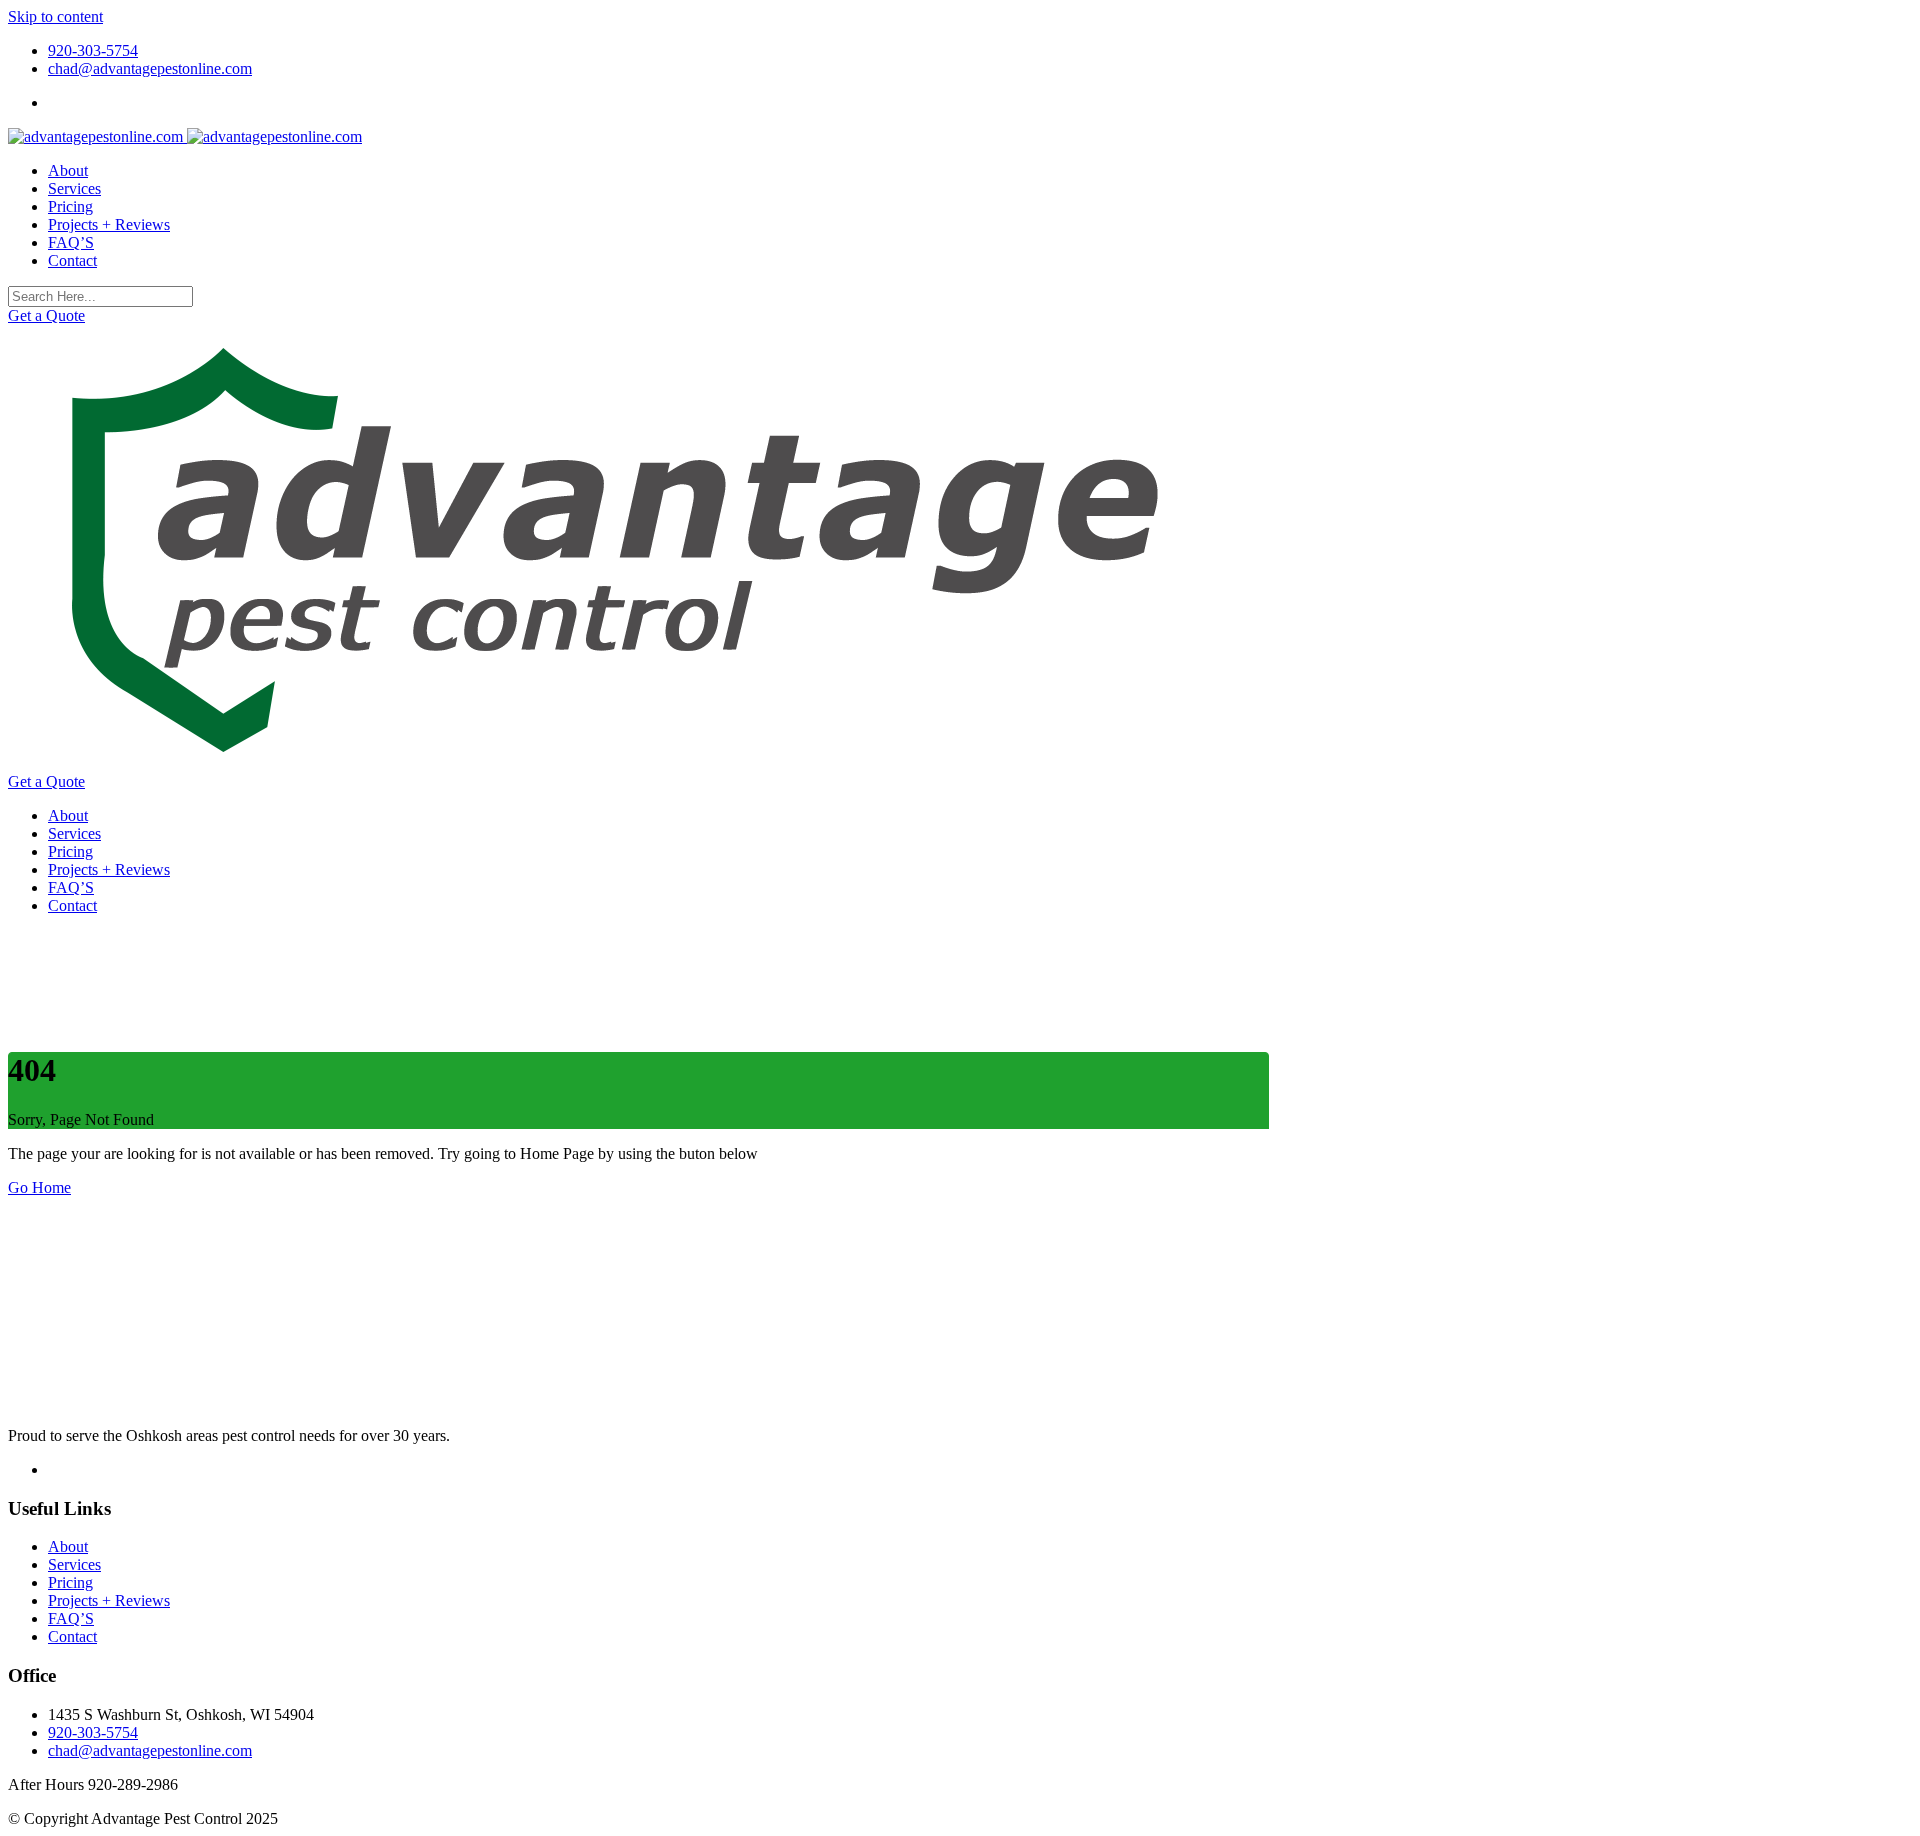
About (68, 170)
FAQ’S (71, 242)
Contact (72, 260)
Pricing (70, 206)
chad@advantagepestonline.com (150, 68)
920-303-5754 (93, 50)
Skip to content (55, 16)
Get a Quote (46, 315)
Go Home (39, 1187)
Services (74, 188)
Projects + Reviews (109, 224)
